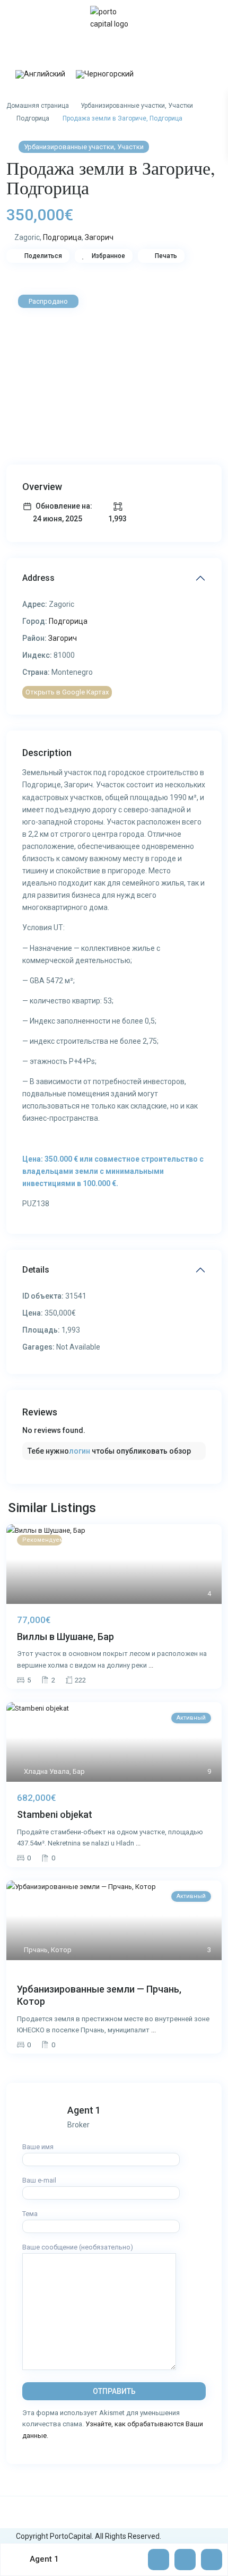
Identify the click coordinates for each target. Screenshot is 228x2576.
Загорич (99, 237)
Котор (61, 1950)
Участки (181, 106)
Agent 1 (84, 2110)
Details (36, 1270)
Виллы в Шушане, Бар (65, 1637)
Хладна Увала (47, 1771)
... (151, 1665)
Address (38, 578)
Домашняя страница (38, 106)
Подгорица (33, 118)
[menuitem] (40, 75)
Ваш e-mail (39, 2180)
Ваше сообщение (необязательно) (78, 2247)
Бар (79, 1771)
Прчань (36, 1950)
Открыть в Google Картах (67, 692)
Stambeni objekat (55, 1814)
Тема (30, 2214)
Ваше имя (38, 2147)
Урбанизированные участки (123, 106)
